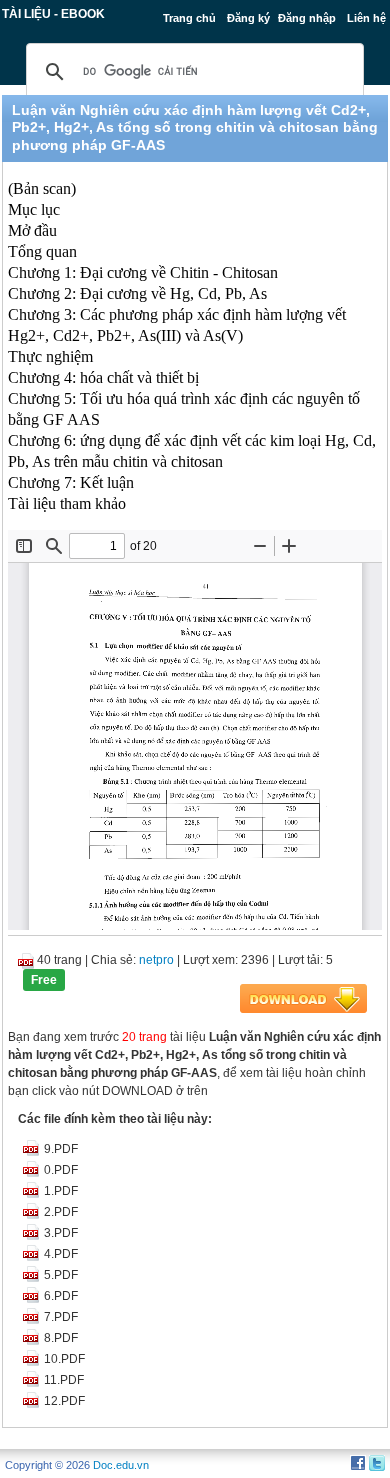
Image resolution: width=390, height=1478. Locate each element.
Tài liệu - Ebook (53, 14)
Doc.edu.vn (121, 1465)
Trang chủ (189, 18)
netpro (156, 960)
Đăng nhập (307, 18)
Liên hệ (366, 18)
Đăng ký (248, 18)
